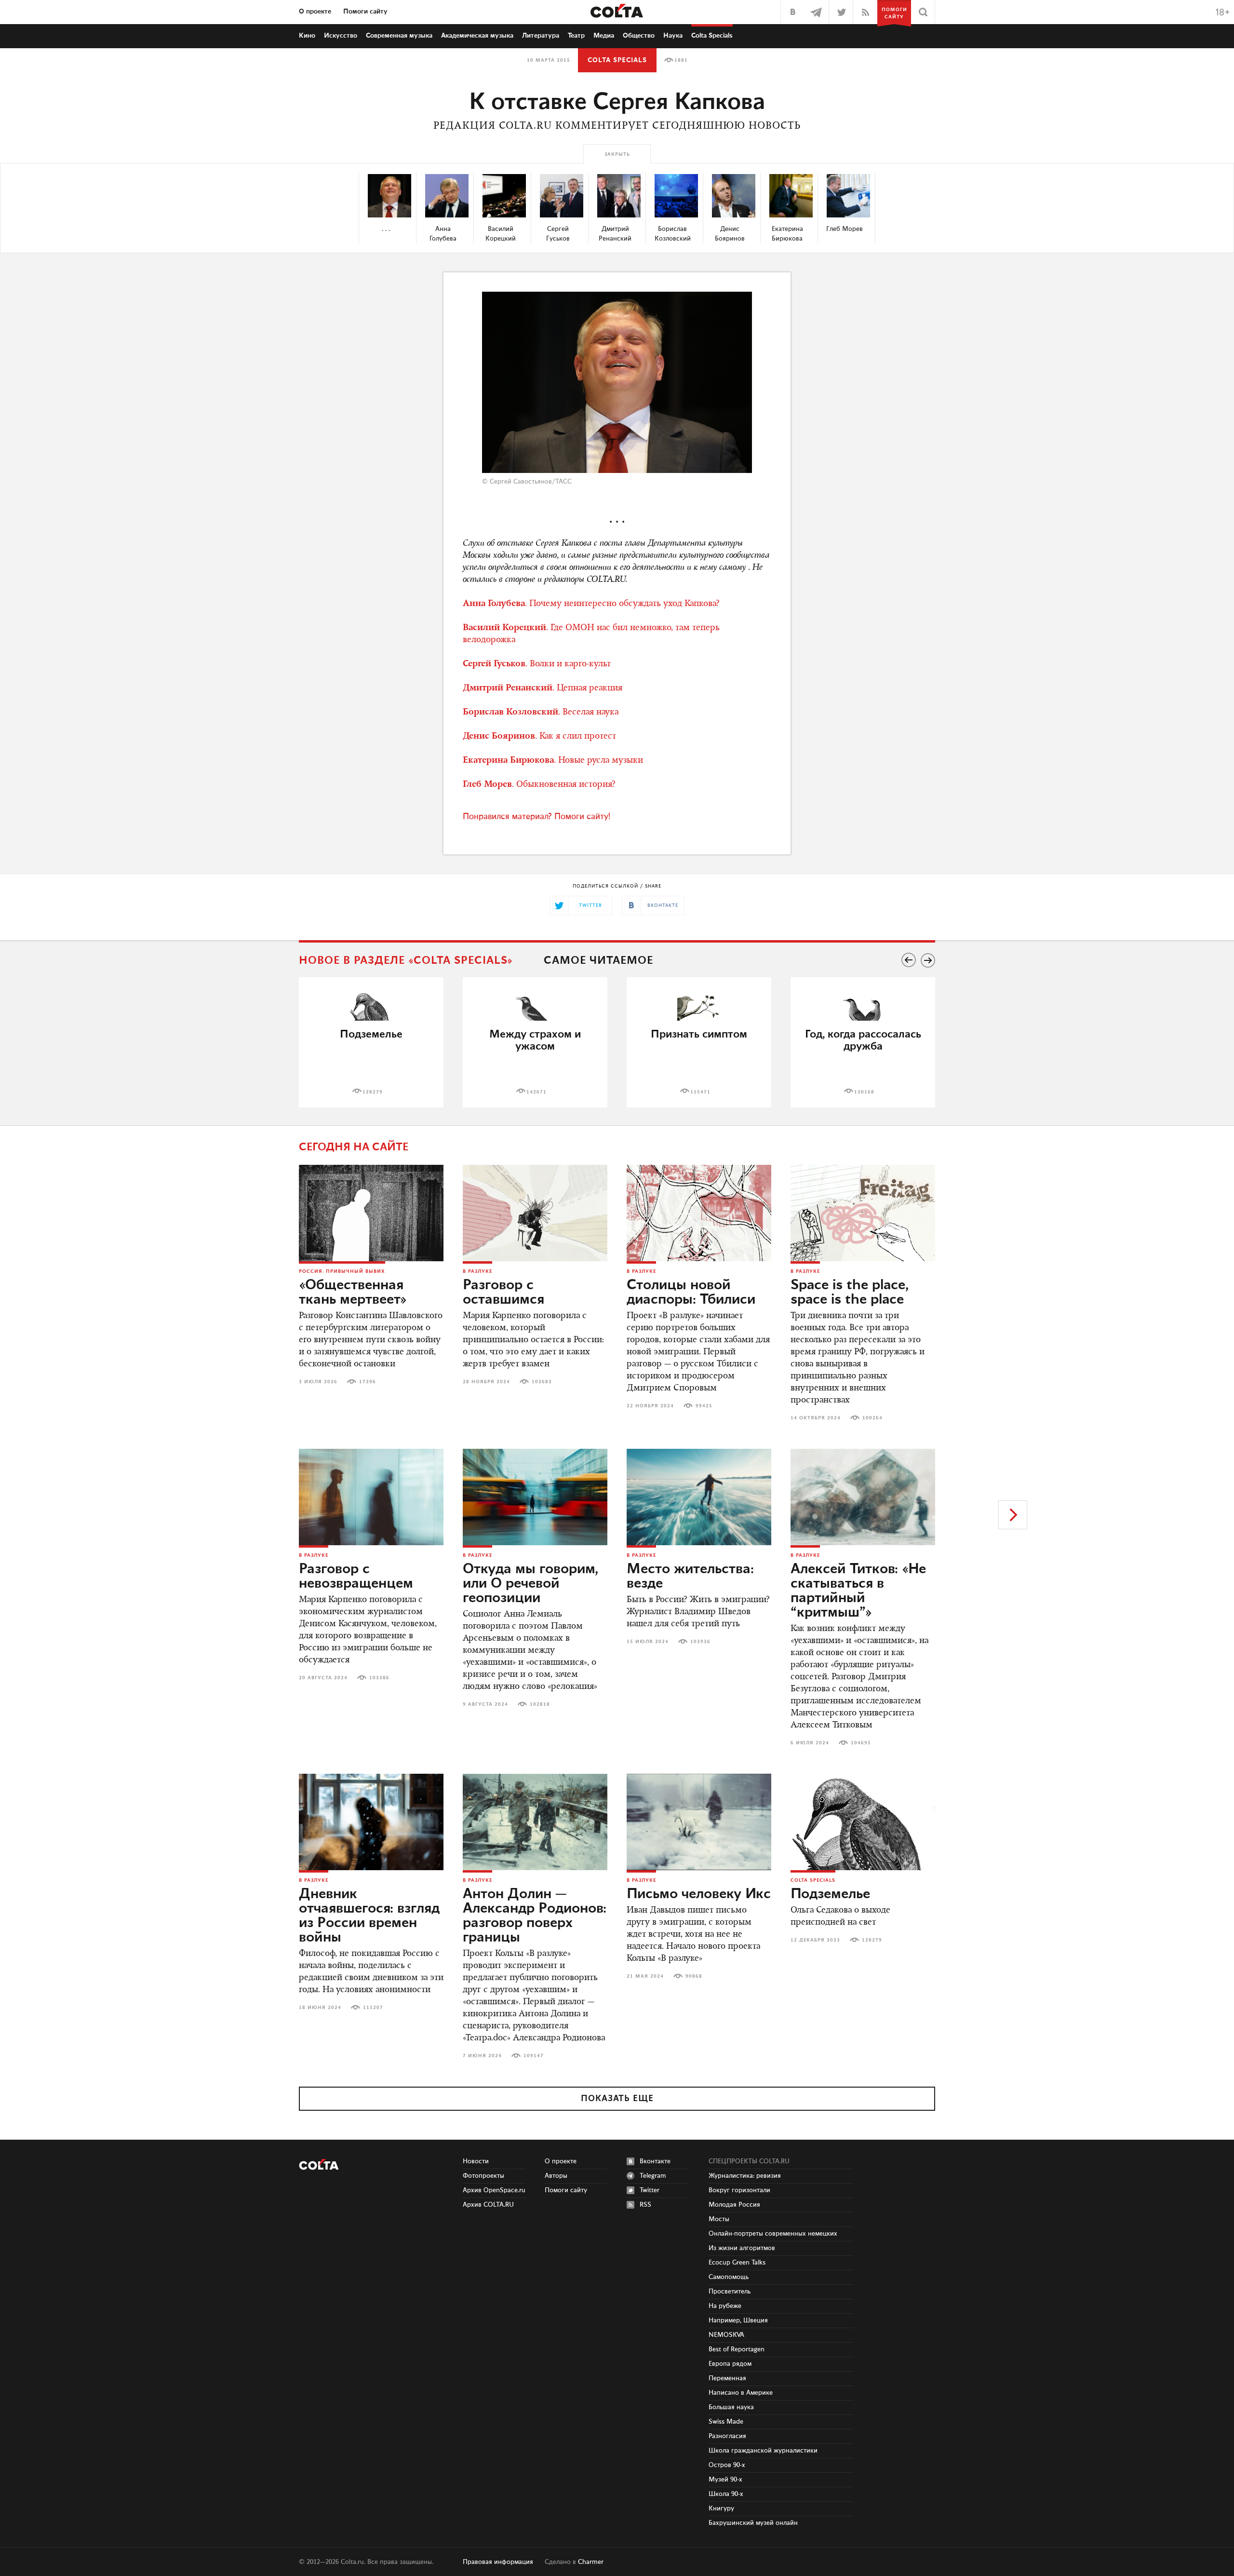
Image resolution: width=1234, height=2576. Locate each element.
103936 (700, 1642)
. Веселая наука (541, 713)
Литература (541, 36)
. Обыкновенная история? (539, 785)
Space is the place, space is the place (850, 1293)
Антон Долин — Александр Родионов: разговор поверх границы (535, 1916)
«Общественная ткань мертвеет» (353, 1293)
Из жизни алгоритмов (742, 2248)
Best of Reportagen (737, 2349)
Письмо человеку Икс (699, 1894)
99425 (704, 1406)
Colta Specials (712, 36)
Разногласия (727, 2436)
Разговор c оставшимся (503, 1293)
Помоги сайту (365, 12)
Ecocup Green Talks (737, 2263)
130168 (864, 1092)
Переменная (727, 2378)
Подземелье (371, 1034)
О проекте (315, 12)
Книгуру (721, 2509)
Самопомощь (729, 2277)
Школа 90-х (726, 2494)
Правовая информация (498, 2562)
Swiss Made (726, 2422)
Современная (399, 36)
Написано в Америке (741, 2393)
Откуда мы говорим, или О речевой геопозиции (530, 1584)
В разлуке (477, 1271)
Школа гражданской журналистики (763, 2451)
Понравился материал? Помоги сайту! (537, 817)
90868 (694, 1976)
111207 (373, 2008)
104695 (861, 1743)
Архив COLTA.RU (488, 2205)
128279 (373, 1092)
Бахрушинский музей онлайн (753, 2523)
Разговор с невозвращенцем (356, 1577)
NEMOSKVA (726, 2335)
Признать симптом (699, 1034)
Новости (476, 2161)
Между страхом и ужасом (535, 1040)
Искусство (341, 36)
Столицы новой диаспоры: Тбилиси (691, 1293)
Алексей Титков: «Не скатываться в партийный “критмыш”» (858, 1591)
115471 (700, 1092)
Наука (673, 36)
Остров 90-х (727, 2465)
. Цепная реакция (543, 688)
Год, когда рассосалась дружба (863, 1040)
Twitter (650, 2190)
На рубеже (725, 2306)
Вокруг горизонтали (739, 2190)
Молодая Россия (734, 2205)
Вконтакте (655, 2161)
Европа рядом (730, 2364)
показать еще (617, 2099)
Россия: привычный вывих (342, 1271)
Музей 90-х (725, 2480)
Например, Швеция (738, 2320)
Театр (576, 36)
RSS (645, 2205)
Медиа (604, 36)
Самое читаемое (598, 961)
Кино (307, 36)
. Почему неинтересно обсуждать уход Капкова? (591, 604)
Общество (639, 36)
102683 (542, 1382)
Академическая (477, 36)
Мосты (719, 2219)
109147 (534, 2056)
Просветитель (730, 2292)
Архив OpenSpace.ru (494, 2190)
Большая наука (731, 2407)
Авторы (556, 2176)
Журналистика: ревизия (745, 2176)
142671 (537, 1092)
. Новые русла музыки (553, 761)
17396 (368, 1382)
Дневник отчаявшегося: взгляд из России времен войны (369, 1916)
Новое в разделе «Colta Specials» (406, 961)
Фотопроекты (483, 2176)
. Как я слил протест (539, 737)
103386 (379, 1678)
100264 (872, 1418)
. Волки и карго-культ (537, 664)
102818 (540, 1704)
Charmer (591, 2562)
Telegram (653, 2176)
